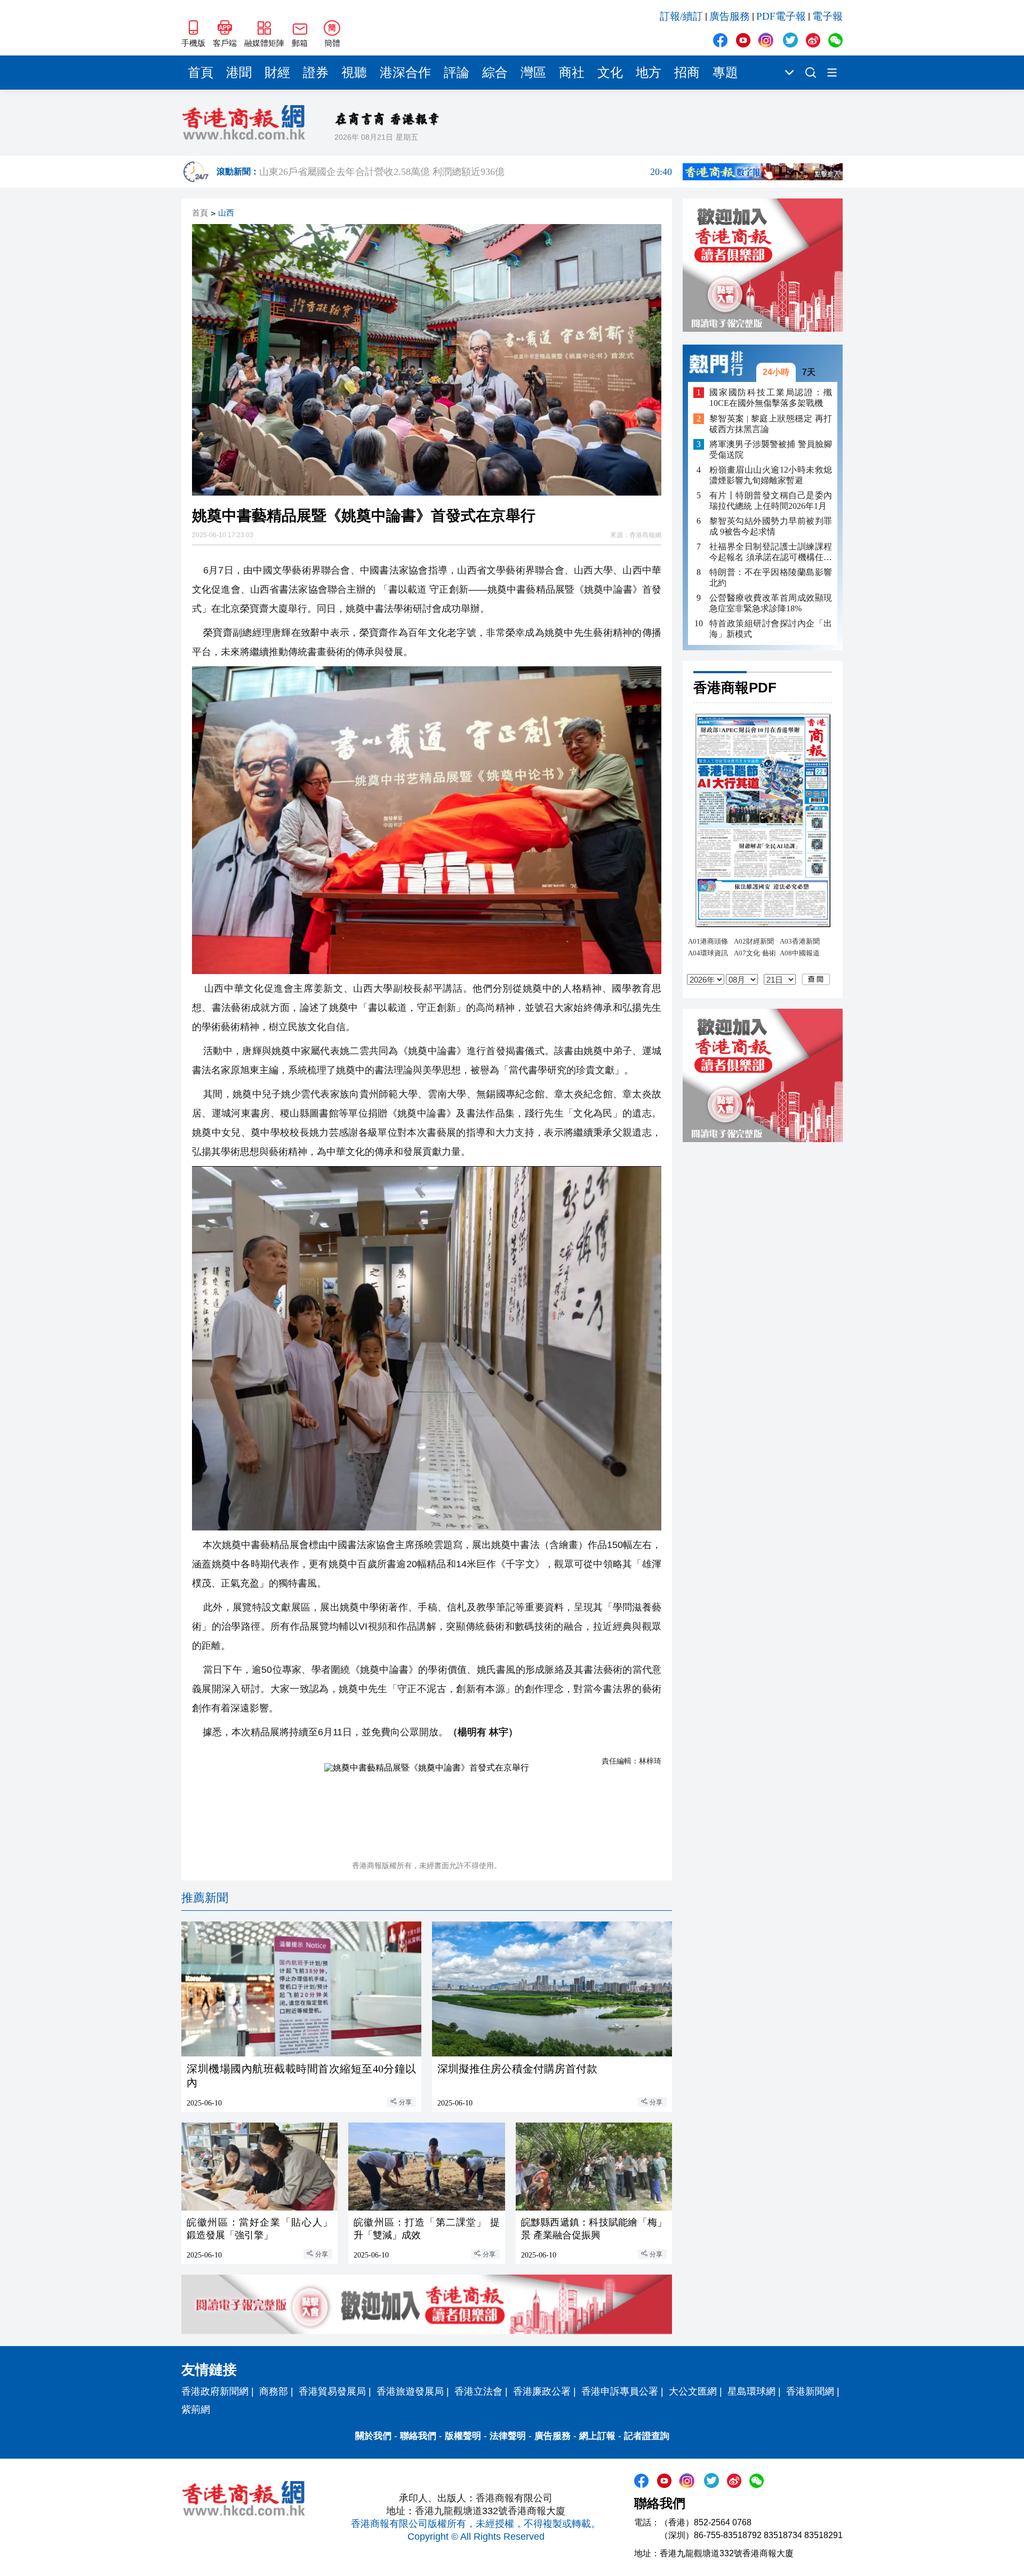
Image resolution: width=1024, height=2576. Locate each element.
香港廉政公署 (542, 2391)
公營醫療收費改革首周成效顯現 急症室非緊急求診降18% (771, 603)
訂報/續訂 (681, 16)
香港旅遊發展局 (410, 2391)
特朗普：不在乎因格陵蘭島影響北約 (771, 577)
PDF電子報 (781, 16)
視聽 (354, 73)
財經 (277, 73)
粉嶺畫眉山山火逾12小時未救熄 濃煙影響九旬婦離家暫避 (771, 475)
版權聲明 (463, 2436)
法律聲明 (508, 2436)
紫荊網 (196, 2410)
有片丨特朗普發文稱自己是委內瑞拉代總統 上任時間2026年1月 (771, 501)
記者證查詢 (647, 2436)
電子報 (827, 16)
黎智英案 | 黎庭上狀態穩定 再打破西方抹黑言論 (771, 424)
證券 (316, 73)
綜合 (495, 73)
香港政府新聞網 (215, 2391)
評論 (457, 73)
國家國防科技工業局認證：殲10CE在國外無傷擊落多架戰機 (771, 398)
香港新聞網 (810, 2391)
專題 (725, 73)
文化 (610, 73)
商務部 (274, 2391)
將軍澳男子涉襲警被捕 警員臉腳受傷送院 (771, 449)
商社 (572, 73)
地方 (649, 73)
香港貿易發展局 (332, 2391)
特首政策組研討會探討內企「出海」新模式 (771, 629)
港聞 (239, 73)
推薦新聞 (205, 1898)
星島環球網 (751, 2391)
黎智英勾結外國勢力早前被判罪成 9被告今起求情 (771, 526)
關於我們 (373, 2436)
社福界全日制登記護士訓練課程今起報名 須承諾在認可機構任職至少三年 (771, 552)
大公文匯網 (693, 2391)
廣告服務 (730, 16)
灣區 (533, 73)
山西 (226, 213)
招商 (687, 73)
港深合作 (405, 73)
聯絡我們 (418, 2436)
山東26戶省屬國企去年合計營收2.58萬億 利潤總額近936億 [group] (466, 170)
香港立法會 (478, 2391)
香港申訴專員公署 (620, 2391)
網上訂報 (597, 2436)
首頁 (201, 73)
